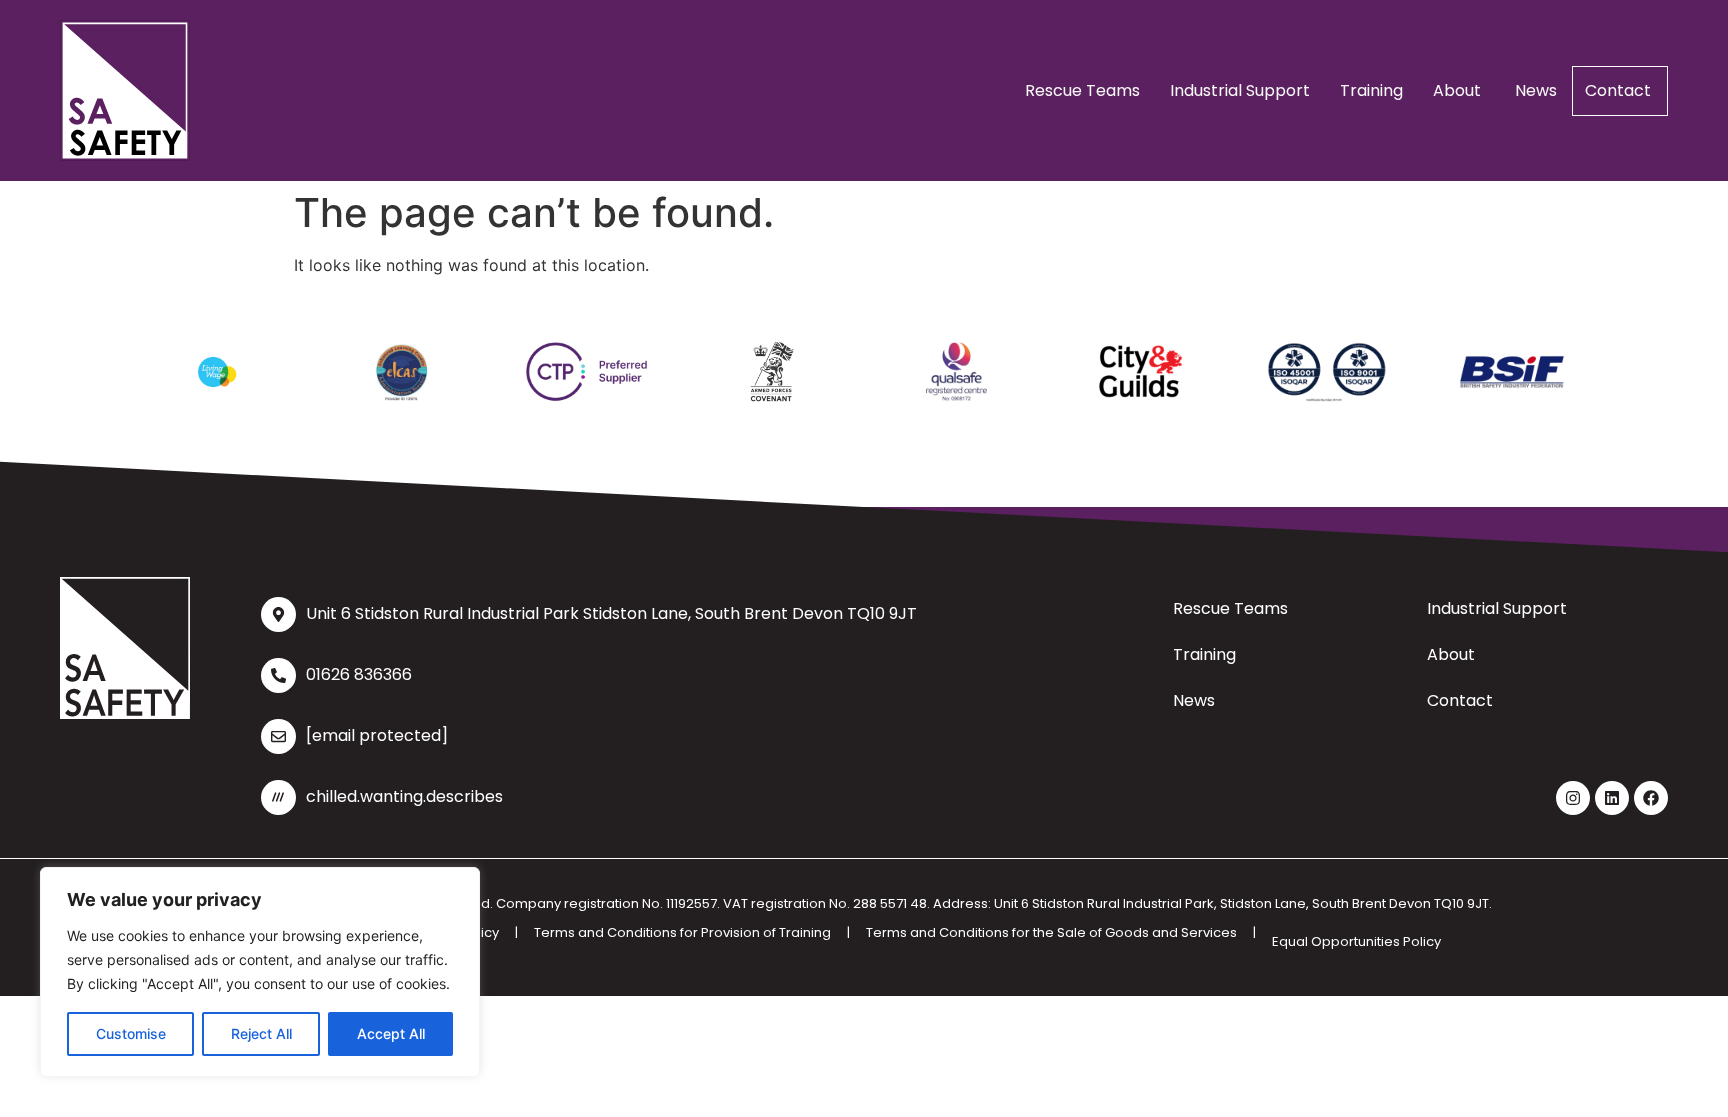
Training (1371, 90)
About (1459, 90)
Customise (131, 1033)
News (1536, 90)
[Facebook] (1651, 798)
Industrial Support (1240, 90)
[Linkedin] (1612, 798)
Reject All (261, 1033)
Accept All (391, 1033)
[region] (260, 972)
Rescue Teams (1082, 90)
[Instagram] (1573, 798)
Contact (1620, 90)
